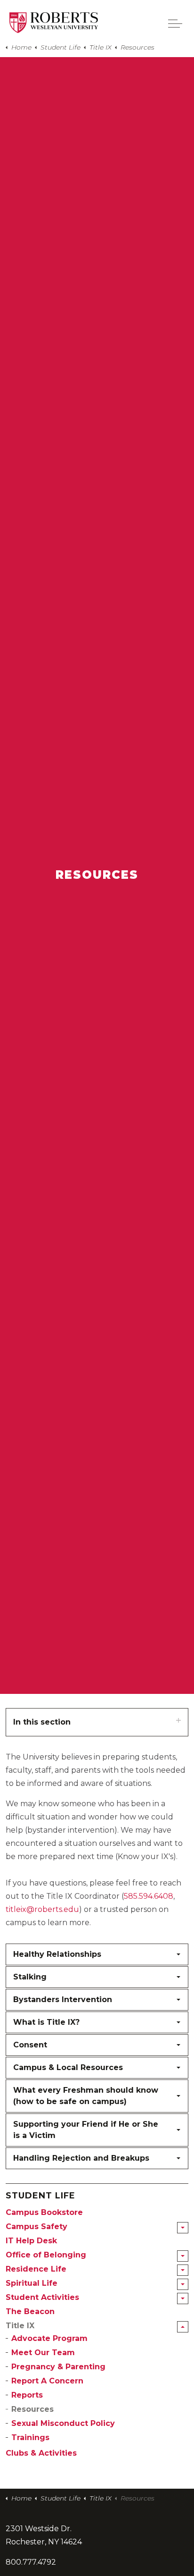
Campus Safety (36, 2227)
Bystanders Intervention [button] (63, 1999)
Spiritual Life (32, 2283)
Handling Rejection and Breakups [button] (81, 2158)
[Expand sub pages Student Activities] (183, 2298)
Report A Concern (47, 2381)
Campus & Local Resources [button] (68, 2067)
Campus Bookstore (44, 2212)
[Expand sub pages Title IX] (183, 2327)
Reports (27, 2395)
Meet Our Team (43, 2353)
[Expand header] (175, 24)
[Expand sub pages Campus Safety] (183, 2228)
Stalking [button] (30, 1977)
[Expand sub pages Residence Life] (183, 2270)
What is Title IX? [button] (46, 2022)
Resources (32, 2409)
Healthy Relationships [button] (57, 1954)
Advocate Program (49, 2338)
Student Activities (42, 2297)
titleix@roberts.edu (42, 1909)
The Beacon (30, 2311)
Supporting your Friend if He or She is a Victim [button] (86, 2130)
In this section (42, 1722)
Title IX (20, 2326)
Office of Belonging (46, 2255)
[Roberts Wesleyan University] (54, 23)
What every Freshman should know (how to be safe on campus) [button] (86, 2096)
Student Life (40, 2196)
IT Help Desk (31, 2241)
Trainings (30, 2437)
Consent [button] (30, 2045)
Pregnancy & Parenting (58, 2367)
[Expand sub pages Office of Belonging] (183, 2256)
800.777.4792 (31, 2562)
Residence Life (36, 2269)
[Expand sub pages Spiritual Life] (183, 2284)
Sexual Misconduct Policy (63, 2423)
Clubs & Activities (41, 2453)
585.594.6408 (149, 1896)
